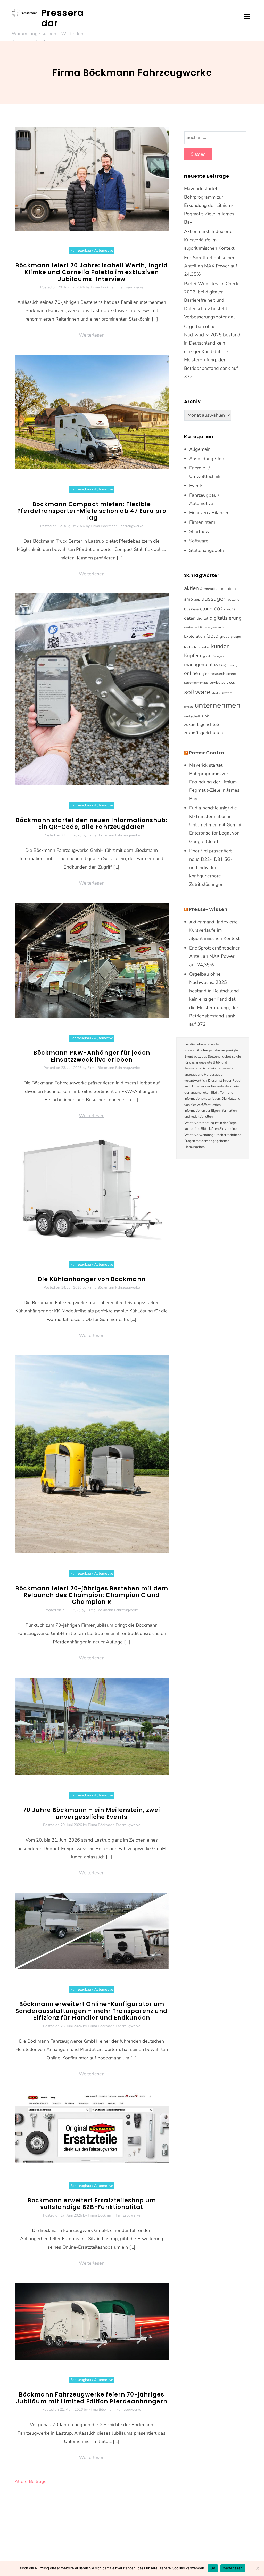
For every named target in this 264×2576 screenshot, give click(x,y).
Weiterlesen (92, 335)
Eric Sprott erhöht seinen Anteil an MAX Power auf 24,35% (211, 266)
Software (199, 541)
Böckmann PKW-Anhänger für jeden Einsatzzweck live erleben (92, 1056)
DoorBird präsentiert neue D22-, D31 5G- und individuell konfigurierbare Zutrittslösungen (211, 868)
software (197, 692)
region (204, 674)
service (215, 683)
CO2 (218, 609)
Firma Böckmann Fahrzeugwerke (117, 287)
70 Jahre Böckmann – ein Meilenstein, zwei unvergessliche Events (92, 1813)
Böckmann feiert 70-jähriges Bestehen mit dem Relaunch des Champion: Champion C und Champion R (92, 1595)
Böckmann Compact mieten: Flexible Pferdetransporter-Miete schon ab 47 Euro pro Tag (92, 511)
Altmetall (208, 589)
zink (205, 716)
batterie (234, 600)
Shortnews (200, 531)
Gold (212, 636)
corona (230, 609)
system (227, 693)
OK (213, 2568)
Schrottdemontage (196, 683)
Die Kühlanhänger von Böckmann (92, 1279)
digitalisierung (226, 618)
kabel (206, 647)
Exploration (195, 636)
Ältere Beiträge (31, 2481)
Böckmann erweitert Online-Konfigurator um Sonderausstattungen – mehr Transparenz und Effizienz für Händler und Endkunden (92, 2011)
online (191, 673)
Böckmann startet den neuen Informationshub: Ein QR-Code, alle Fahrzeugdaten (92, 824)
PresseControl (207, 753)
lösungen (218, 656)
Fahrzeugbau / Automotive (92, 251)
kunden (220, 646)
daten (190, 618)
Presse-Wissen (208, 909)
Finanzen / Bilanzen (209, 513)
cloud (206, 609)
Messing (220, 665)
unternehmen (218, 705)
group (225, 637)
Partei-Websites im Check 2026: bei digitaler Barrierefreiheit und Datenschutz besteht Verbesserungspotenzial (211, 300)
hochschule (192, 647)
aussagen (214, 599)
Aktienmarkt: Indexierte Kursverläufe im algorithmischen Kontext (209, 240)
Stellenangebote (207, 550)
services (228, 682)
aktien (191, 588)
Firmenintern (202, 522)
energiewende (215, 627)
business (191, 609)
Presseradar (63, 18)
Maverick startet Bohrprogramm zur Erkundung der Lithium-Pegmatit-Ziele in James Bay (209, 205)
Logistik (205, 656)
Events (196, 486)
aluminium (226, 589)
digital (203, 618)
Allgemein (200, 449)
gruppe (236, 637)
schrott (232, 674)
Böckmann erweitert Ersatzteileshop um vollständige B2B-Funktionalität (92, 2204)
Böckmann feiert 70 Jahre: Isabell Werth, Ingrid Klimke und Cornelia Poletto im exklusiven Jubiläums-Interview (92, 272)
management (199, 665)
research (218, 674)
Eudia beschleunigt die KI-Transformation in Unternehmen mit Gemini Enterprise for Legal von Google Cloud (215, 825)
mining (233, 665)
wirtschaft (192, 716)
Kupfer (191, 656)
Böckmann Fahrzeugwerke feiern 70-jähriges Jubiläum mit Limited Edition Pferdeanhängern (92, 2398)
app (197, 599)
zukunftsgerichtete (202, 725)
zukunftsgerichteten (204, 733)
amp (188, 599)
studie (216, 693)
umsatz (189, 707)
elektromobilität (194, 627)
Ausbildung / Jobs (208, 459)
